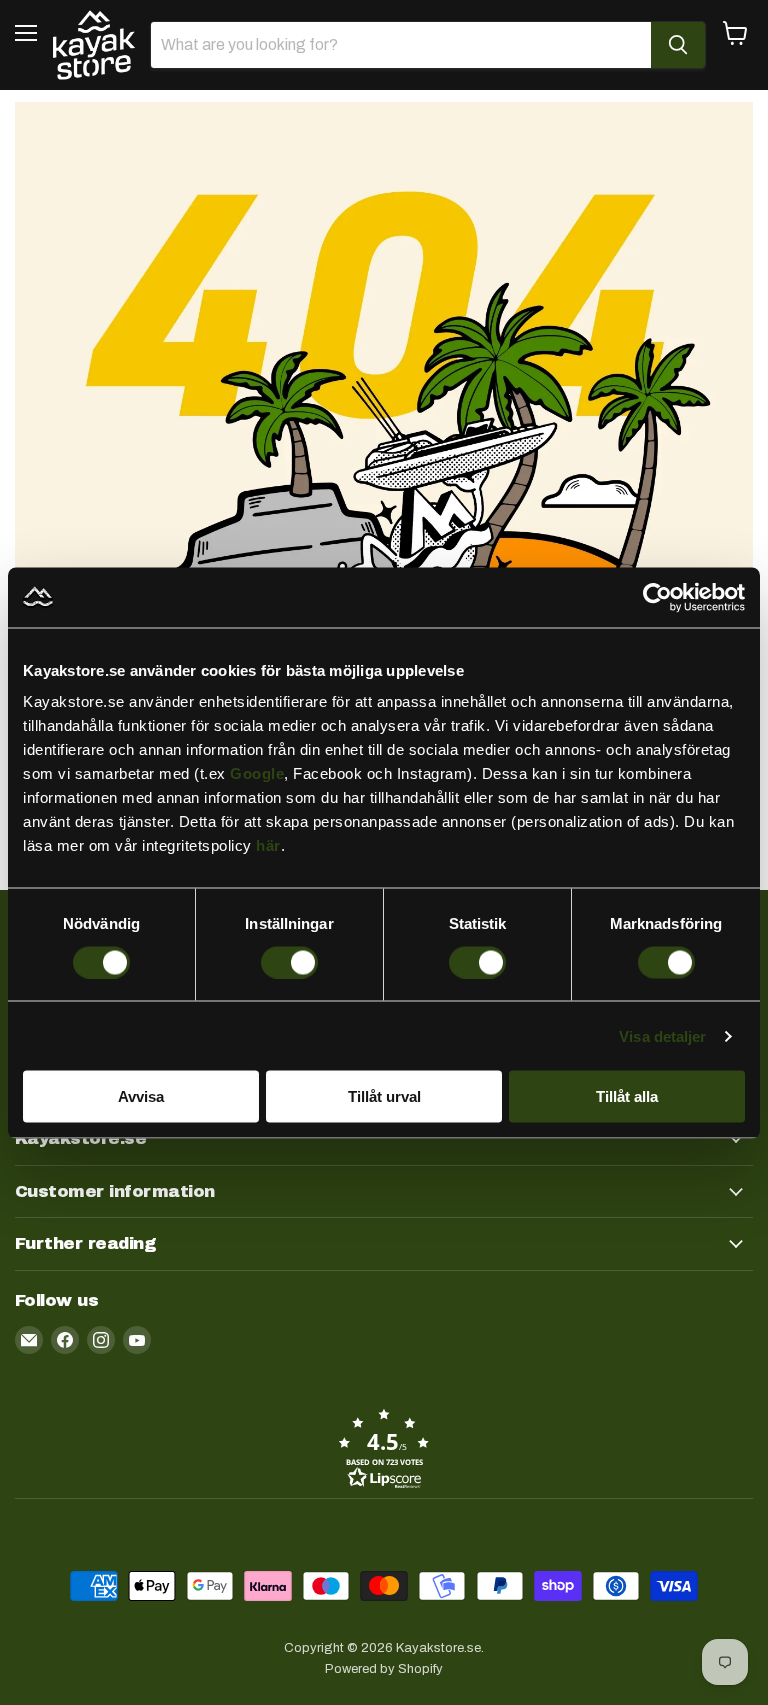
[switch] (289, 962)
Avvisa (141, 1096)
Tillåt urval (384, 1096)
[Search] (678, 45)
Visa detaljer (662, 1035)
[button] (384, 1448)
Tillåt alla (627, 1096)
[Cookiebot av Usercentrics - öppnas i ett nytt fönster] (657, 597)
